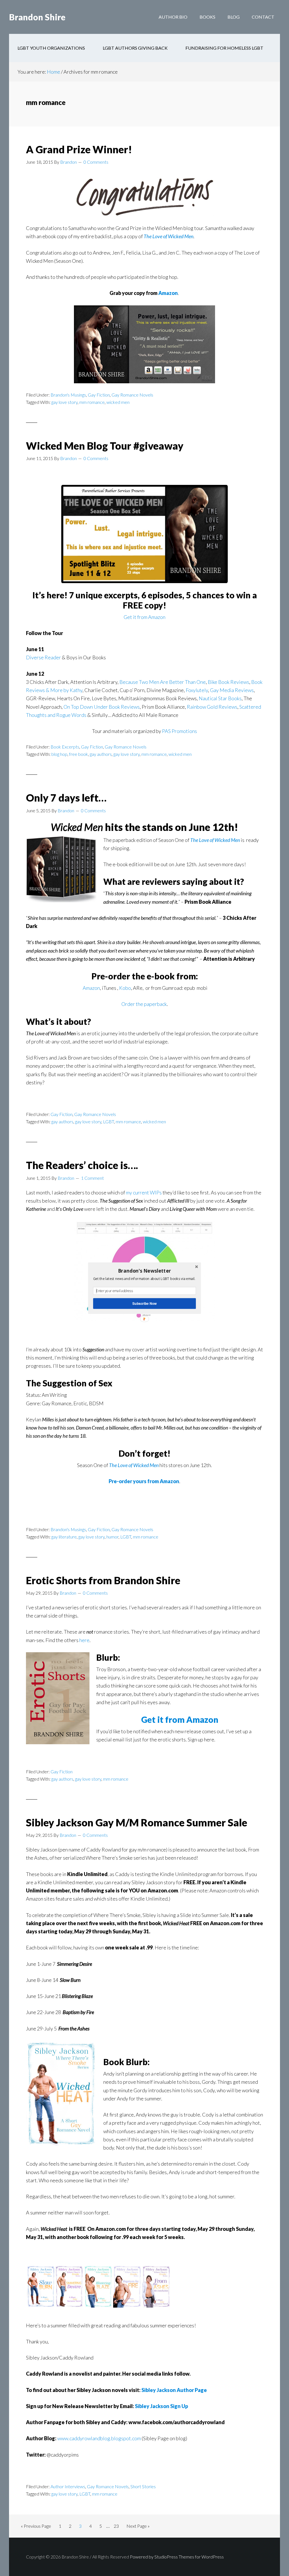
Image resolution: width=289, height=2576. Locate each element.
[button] (144, 1271)
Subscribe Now (144, 1303)
